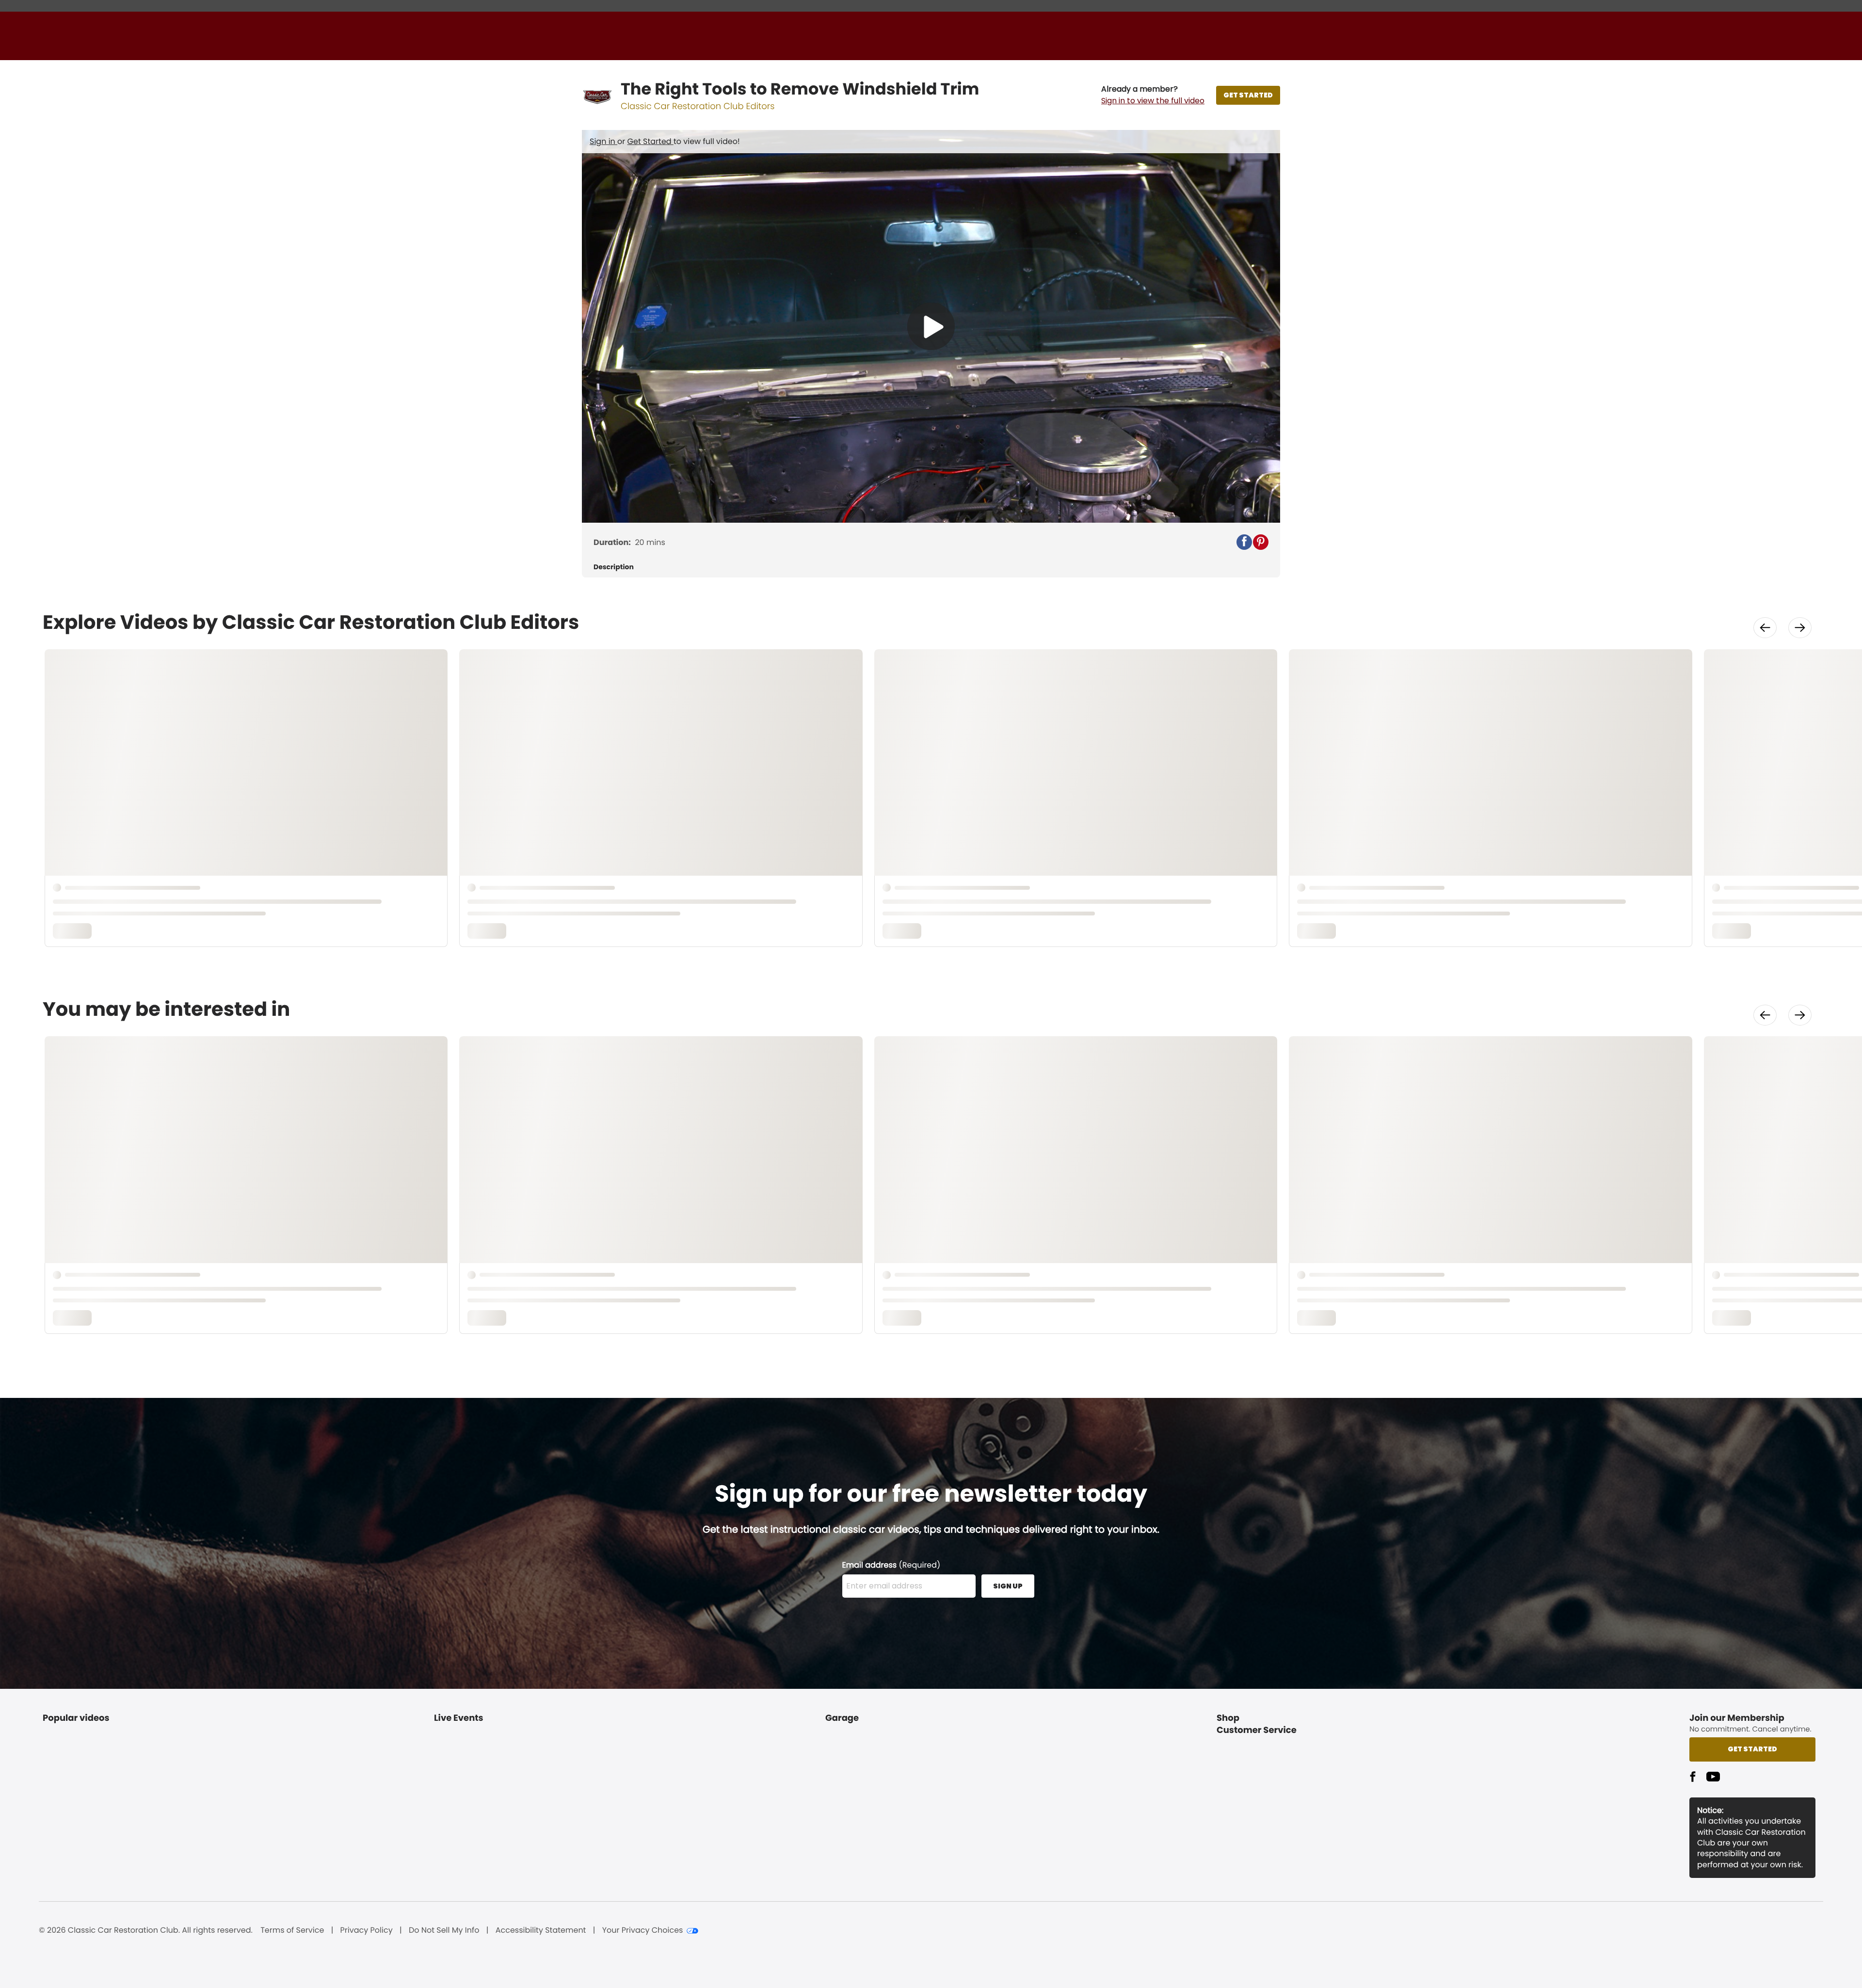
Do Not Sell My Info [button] (444, 1930)
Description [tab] (614, 567)
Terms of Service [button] (292, 1930)
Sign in (603, 141)
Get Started (650, 141)
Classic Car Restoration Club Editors (698, 106)
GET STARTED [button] (1248, 95)
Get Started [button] (1752, 1749)
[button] (1153, 95)
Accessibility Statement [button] (541, 1930)
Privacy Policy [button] (367, 1930)
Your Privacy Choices (643, 1930)
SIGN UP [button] (1008, 1586)
